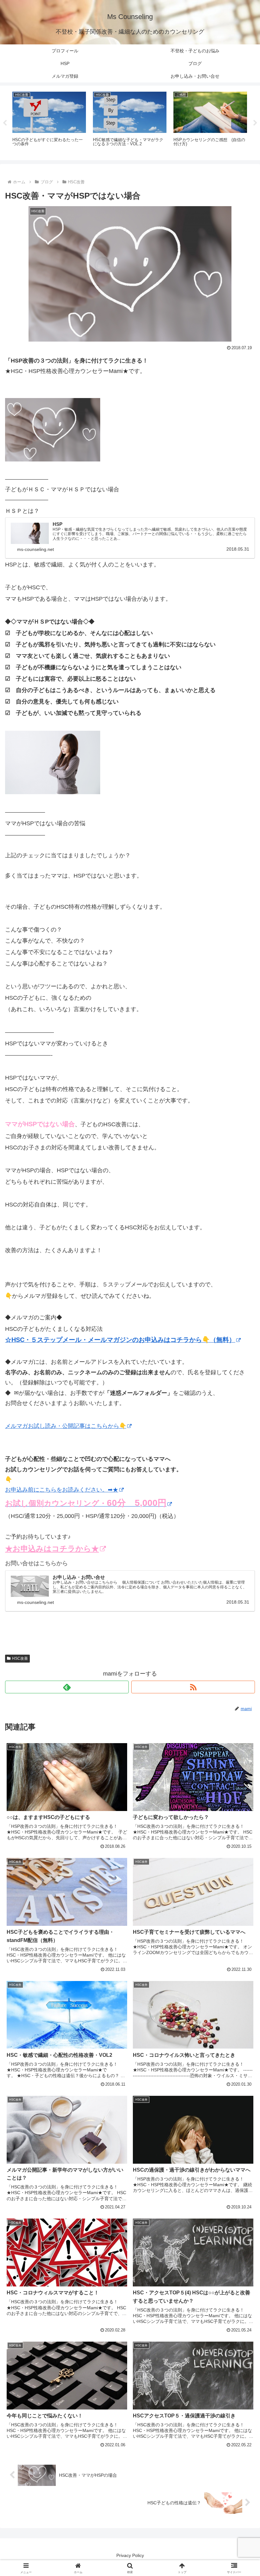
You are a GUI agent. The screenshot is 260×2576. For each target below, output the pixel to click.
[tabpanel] (49, 122)
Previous (5, 123)
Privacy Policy (130, 2555)
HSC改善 (20, 1658)
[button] (240, 1499)
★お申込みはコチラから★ (52, 1549)
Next (255, 123)
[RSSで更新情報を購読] (193, 1687)
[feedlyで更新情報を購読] (67, 1687)
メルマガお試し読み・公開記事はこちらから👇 (66, 1426)
